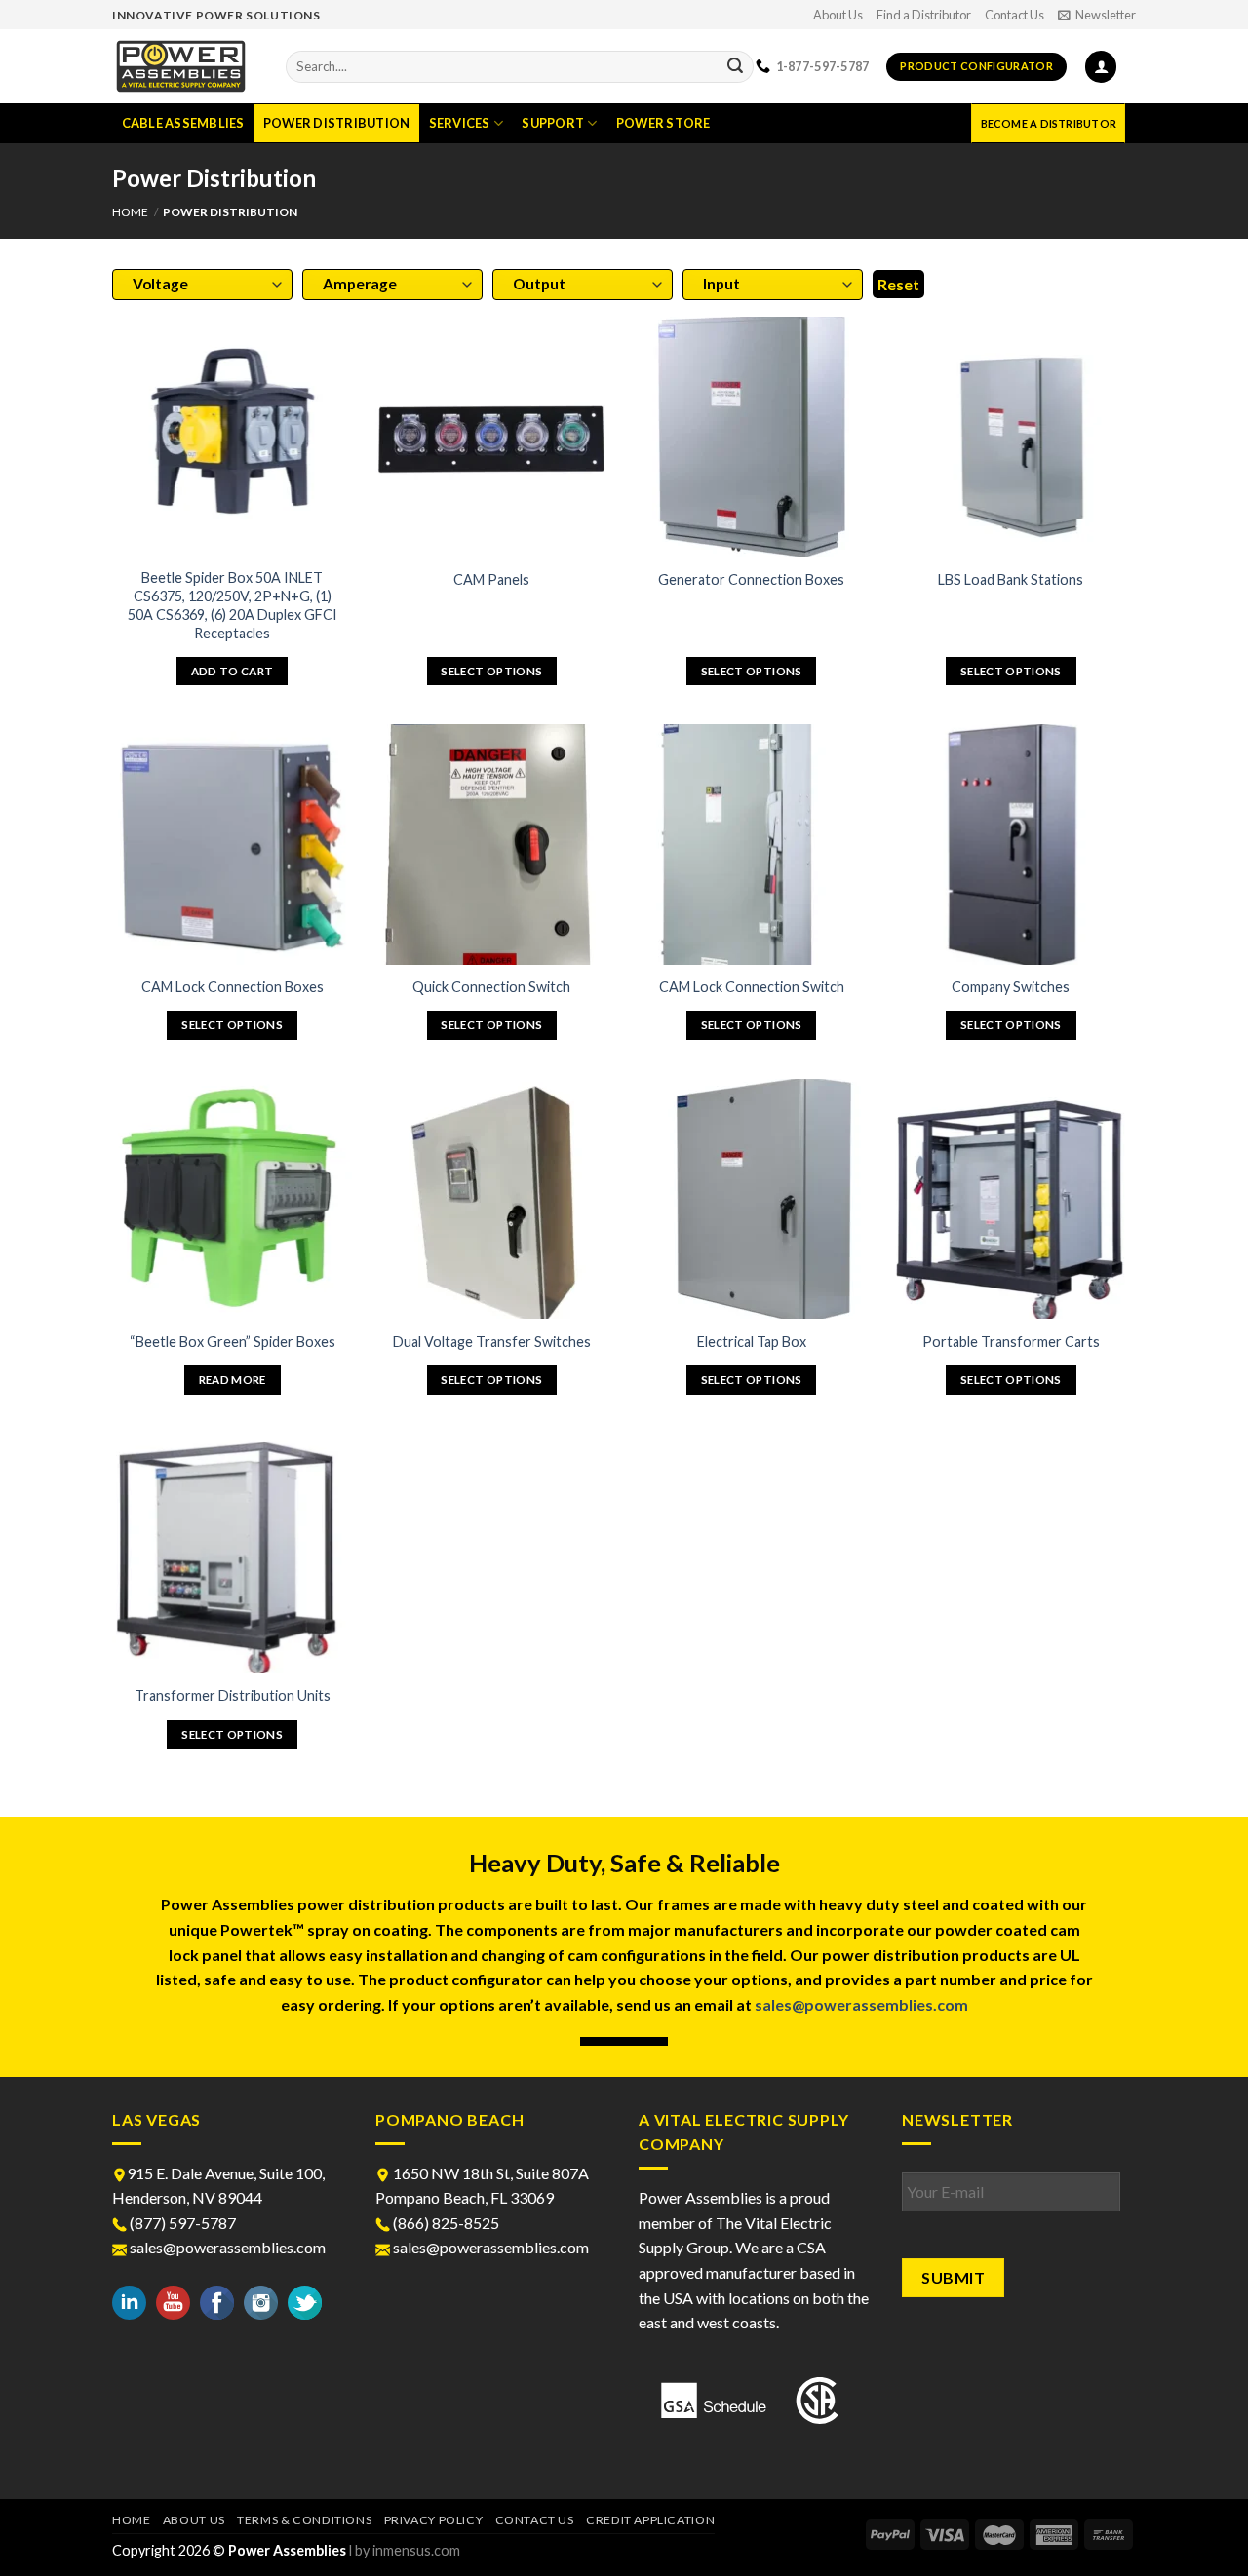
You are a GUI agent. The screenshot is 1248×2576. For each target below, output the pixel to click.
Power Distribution (337, 123)
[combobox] (202, 285)
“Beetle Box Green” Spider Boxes (233, 1342)
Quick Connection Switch (491, 987)
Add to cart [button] (233, 671)
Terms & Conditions (304, 2520)
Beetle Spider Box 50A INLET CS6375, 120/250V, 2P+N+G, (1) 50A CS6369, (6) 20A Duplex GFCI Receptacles (233, 605)
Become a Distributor (1049, 123)
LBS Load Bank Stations (1011, 579)
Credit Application (650, 2520)
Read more (233, 1380)
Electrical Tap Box (752, 1342)
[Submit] (735, 67)
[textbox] (198, 284)
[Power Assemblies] (184, 66)
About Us (838, 15)
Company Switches (1011, 987)
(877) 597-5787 (181, 2223)
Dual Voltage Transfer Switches (492, 1342)
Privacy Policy (434, 2520)
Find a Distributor (924, 15)
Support (553, 123)
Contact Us (1014, 15)
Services (460, 123)
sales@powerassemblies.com (861, 2004)
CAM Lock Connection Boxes (233, 987)
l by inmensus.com (405, 2550)
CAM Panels (491, 579)
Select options (491, 671)
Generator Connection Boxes (751, 579)
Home (130, 212)
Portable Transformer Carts (1011, 1342)
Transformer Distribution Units (233, 1695)
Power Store (663, 123)
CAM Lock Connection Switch (752, 987)
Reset (898, 284)
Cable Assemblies (183, 123)
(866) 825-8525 (445, 2223)
